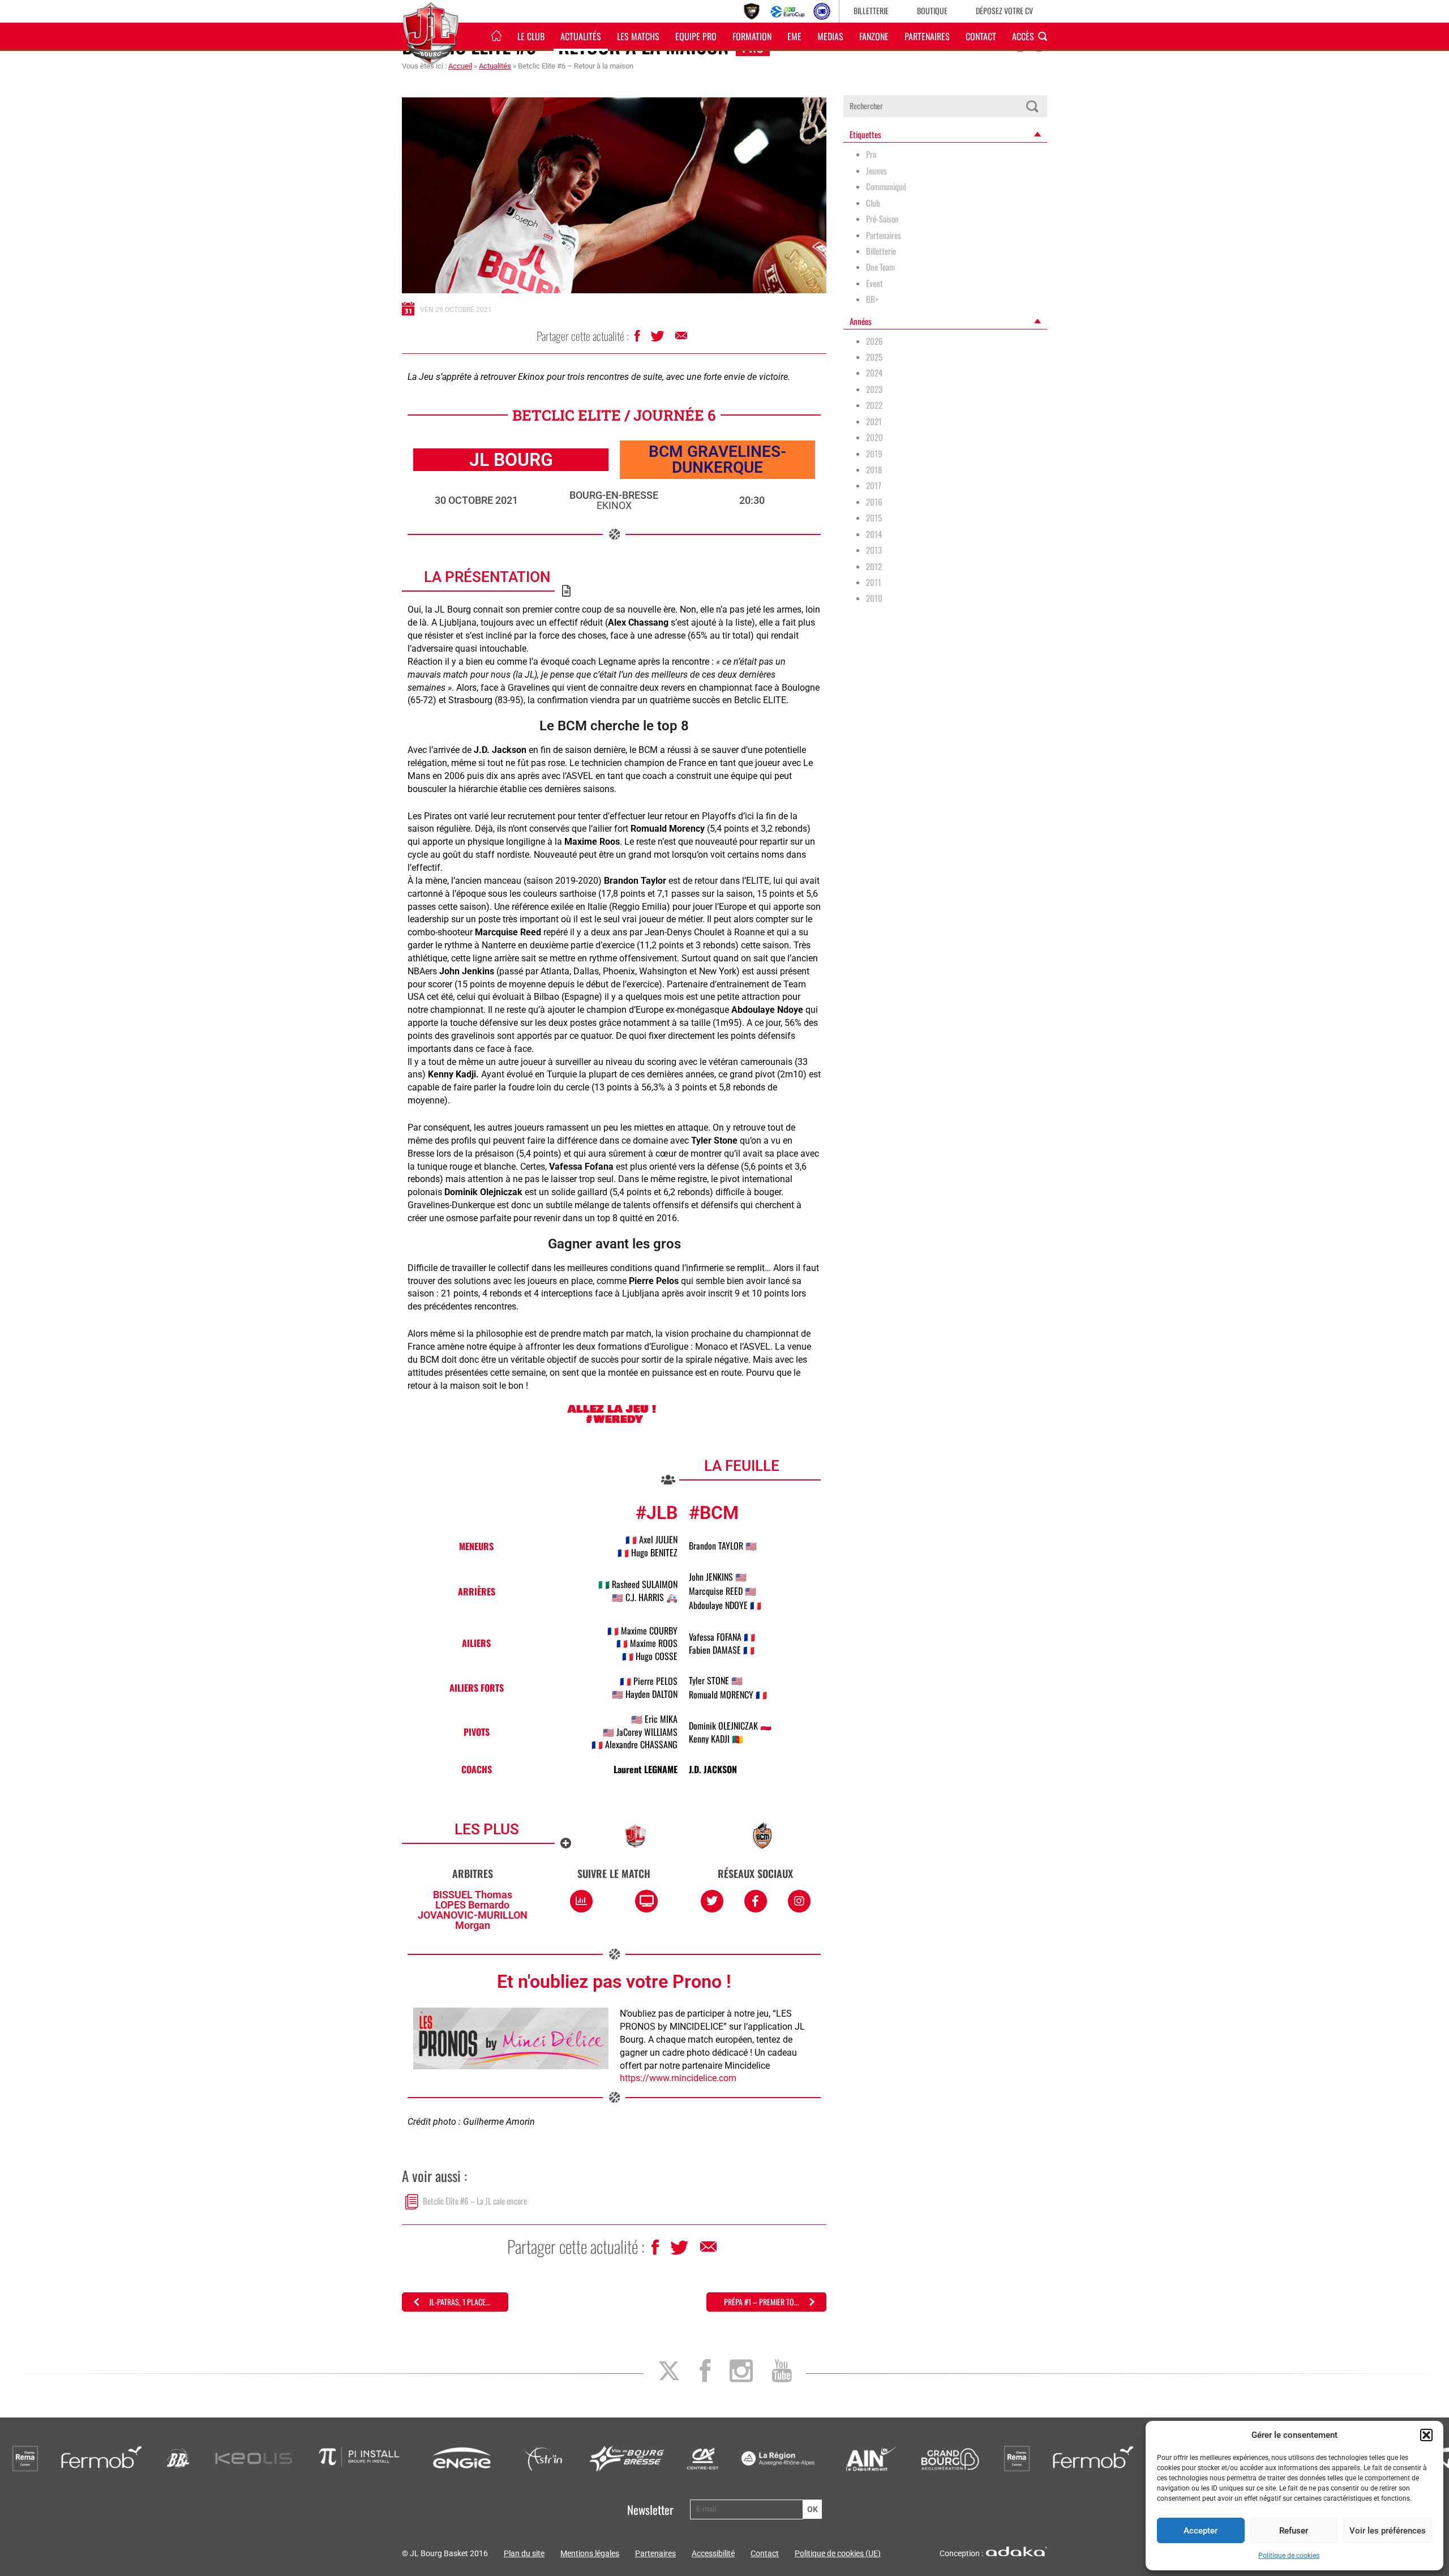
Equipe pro (696, 36)
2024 (874, 373)
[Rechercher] (1032, 106)
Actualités (581, 36)
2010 (874, 598)
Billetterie (871, 10)
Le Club (531, 36)
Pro (871, 154)
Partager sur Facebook (638, 339)
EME (794, 36)
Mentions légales (590, 2553)
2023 (874, 389)
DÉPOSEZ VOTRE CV (1004, 10)
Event (874, 283)
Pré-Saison (882, 219)
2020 (874, 437)
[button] (1426, 2435)
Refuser (1294, 2531)
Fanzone (874, 36)
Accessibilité (713, 2553)
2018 (874, 470)
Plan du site (524, 2553)
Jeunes (876, 171)
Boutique (932, 10)
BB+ (872, 299)
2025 (874, 357)
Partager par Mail (682, 339)
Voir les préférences (1388, 2531)
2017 (874, 485)
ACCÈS (1023, 36)
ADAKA (1017, 2551)
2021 (874, 422)
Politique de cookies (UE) (838, 2553)
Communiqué (886, 187)
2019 (874, 454)
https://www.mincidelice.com (678, 2078)
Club (873, 203)
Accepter (1201, 2531)
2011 (874, 582)
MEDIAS (830, 36)
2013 (874, 550)
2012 (874, 566)
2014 (874, 534)
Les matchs (638, 36)
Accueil (460, 66)
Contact (981, 36)
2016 (874, 502)
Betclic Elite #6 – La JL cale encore (475, 2201)
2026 (874, 341)
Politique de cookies (1289, 2556)
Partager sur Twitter (659, 339)
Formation (752, 36)
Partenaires (927, 36)
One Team (880, 267)
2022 (874, 405)
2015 (874, 518)
